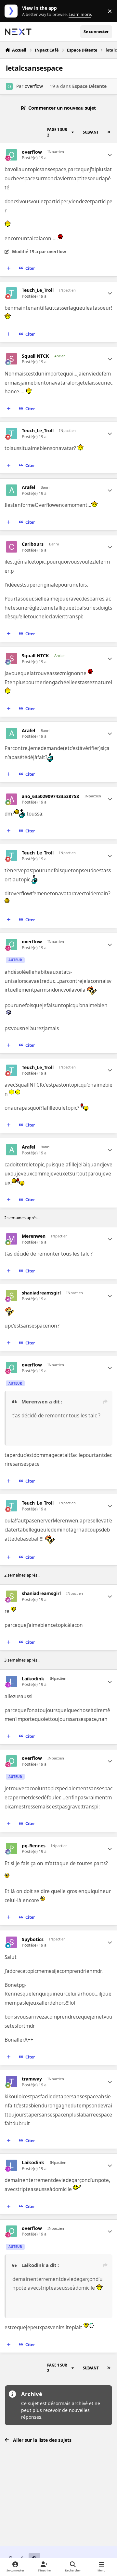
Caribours (33, 544)
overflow (34, 86)
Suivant (91, 132)
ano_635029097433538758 (50, 796)
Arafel (28, 487)
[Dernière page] (109, 132)
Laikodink (33, 1679)
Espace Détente (89, 86)
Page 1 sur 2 (57, 132)
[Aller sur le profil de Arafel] (12, 490)
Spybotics (33, 1939)
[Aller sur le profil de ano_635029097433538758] (12, 799)
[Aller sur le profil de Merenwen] (12, 1239)
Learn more (13, 11)
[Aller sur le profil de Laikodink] (12, 1682)
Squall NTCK (35, 356)
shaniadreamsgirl (41, 1293)
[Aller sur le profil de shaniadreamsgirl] (12, 1296)
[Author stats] (110, 155)
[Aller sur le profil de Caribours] (12, 547)
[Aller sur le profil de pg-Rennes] (12, 1849)
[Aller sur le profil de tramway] (12, 2082)
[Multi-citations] (9, 268)
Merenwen (34, 1236)
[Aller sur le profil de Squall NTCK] (12, 359)
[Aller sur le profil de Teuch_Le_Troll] (12, 293)
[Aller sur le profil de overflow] (9, 86)
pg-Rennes (34, 1846)
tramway (32, 2079)
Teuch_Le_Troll (38, 290)
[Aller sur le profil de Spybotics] (12, 1942)
